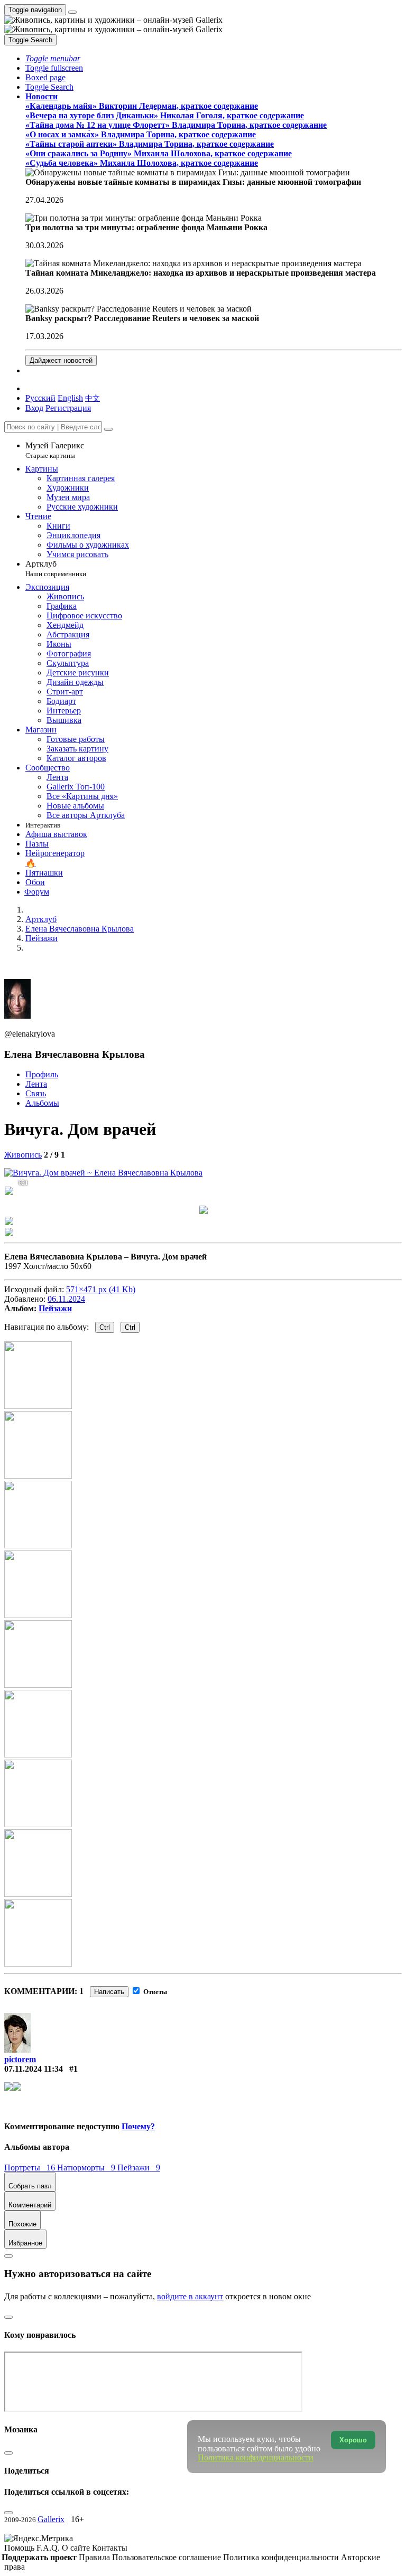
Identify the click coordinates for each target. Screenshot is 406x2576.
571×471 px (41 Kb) (101, 1289)
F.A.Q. (49, 2548)
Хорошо (353, 2440)
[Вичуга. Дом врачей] (103, 1173)
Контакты (110, 2548)
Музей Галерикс (55, 450)
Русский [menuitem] (40, 398)
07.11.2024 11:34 (34, 2069)
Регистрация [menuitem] (68, 408)
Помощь (20, 2548)
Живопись (23, 1155)
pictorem (20, 2059)
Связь (36, 1093)
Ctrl (105, 1327)
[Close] (108, 429)
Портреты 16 (31, 2168)
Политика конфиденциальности (282, 2557)
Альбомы (42, 1103)
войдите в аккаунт (190, 2296)
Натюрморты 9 (87, 2168)
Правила (95, 2557)
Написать (109, 1992)
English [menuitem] (70, 398)
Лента (36, 1084)
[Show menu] (72, 12)
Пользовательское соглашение (168, 2557)
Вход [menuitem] (34, 408)
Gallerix (51, 2519)
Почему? (138, 2126)
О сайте (77, 2548)
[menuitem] (93, 398)
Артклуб (56, 568)
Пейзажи (55, 1308)
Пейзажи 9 (139, 2168)
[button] (53, 58)
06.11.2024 (66, 1299)
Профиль (42, 1074)
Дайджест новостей (61, 360)
